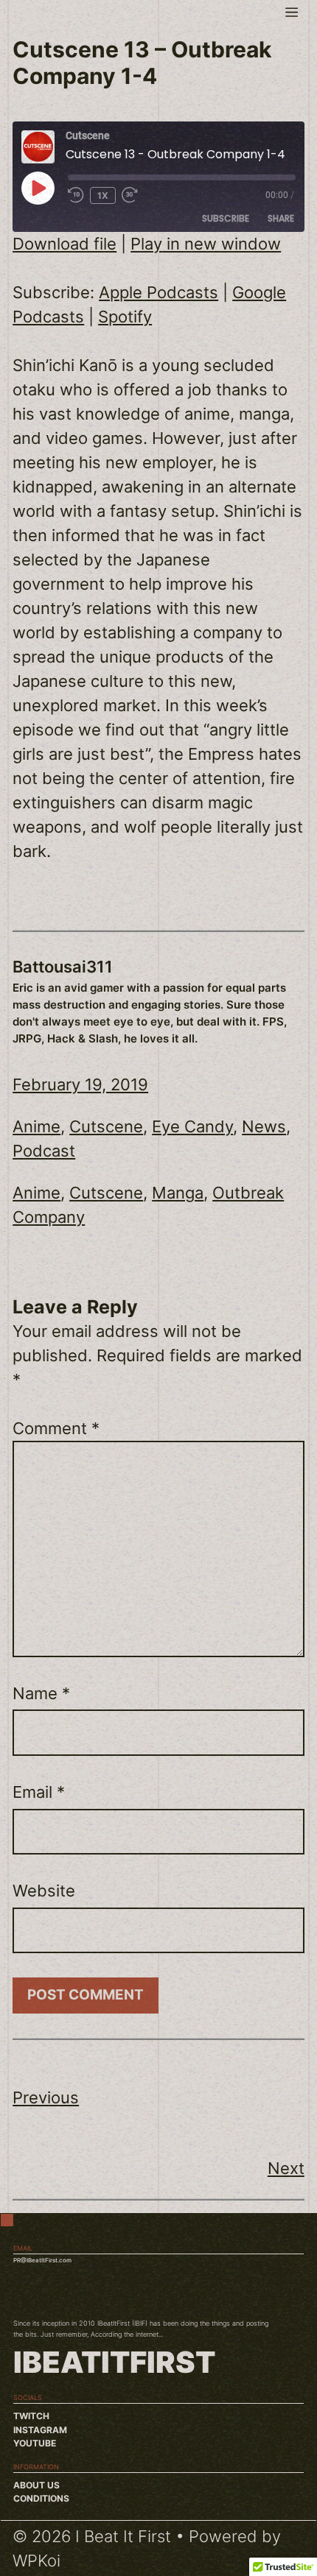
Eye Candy (192, 1126)
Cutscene (106, 1126)
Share (281, 218)
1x (103, 195)
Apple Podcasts (158, 292)
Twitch (31, 2416)
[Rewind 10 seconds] (76, 195)
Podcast (44, 1151)
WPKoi (36, 2561)
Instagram (40, 2430)
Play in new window (206, 244)
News (264, 1126)
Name (41, 1693)
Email (39, 1792)
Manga (178, 1193)
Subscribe (226, 218)
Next (286, 2168)
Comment (56, 1428)
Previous (46, 2097)
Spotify (125, 317)
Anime (36, 1126)
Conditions (41, 2498)
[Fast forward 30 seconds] (136, 195)
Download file (65, 244)
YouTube (35, 2443)
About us (36, 2485)
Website (44, 1891)
